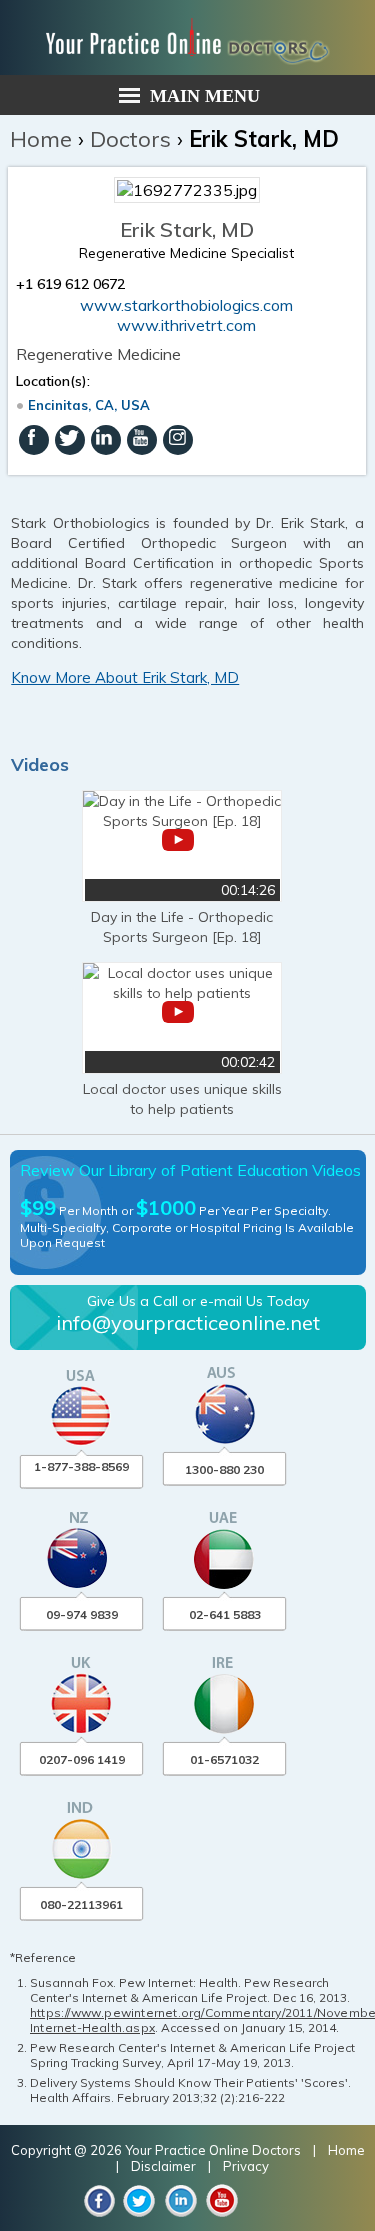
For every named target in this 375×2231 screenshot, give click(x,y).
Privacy (246, 2166)
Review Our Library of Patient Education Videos (190, 1170)
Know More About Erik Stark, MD (125, 677)
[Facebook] (34, 440)
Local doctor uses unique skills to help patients (182, 1099)
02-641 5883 (225, 1614)
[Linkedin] (106, 440)
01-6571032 (224, 1759)
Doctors (130, 139)
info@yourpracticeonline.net (188, 1322)
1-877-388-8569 (81, 1466)
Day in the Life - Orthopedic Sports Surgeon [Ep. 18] (182, 927)
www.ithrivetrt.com (186, 325)
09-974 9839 (82, 1614)
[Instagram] (178, 440)
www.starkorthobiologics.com (186, 305)
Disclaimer (163, 2166)
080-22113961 (81, 1904)
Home (41, 139)
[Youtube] (142, 440)
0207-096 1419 (82, 1759)
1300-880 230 (224, 1469)
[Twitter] (70, 440)
